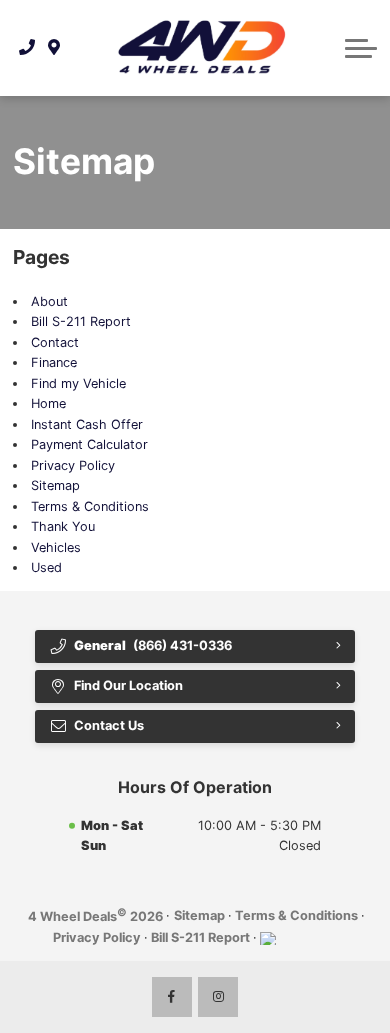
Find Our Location (128, 685)
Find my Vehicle (78, 383)
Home (48, 403)
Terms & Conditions (90, 506)
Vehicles (56, 547)
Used (46, 567)
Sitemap (55, 485)
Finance (54, 362)
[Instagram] (218, 997)
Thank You (63, 526)
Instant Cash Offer (87, 424)
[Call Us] (27, 48)
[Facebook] (172, 997)
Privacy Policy (73, 465)
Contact (55, 342)
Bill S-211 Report (81, 321)
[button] (361, 48)
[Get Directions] (54, 48)
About (49, 301)
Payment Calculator (89, 444)
